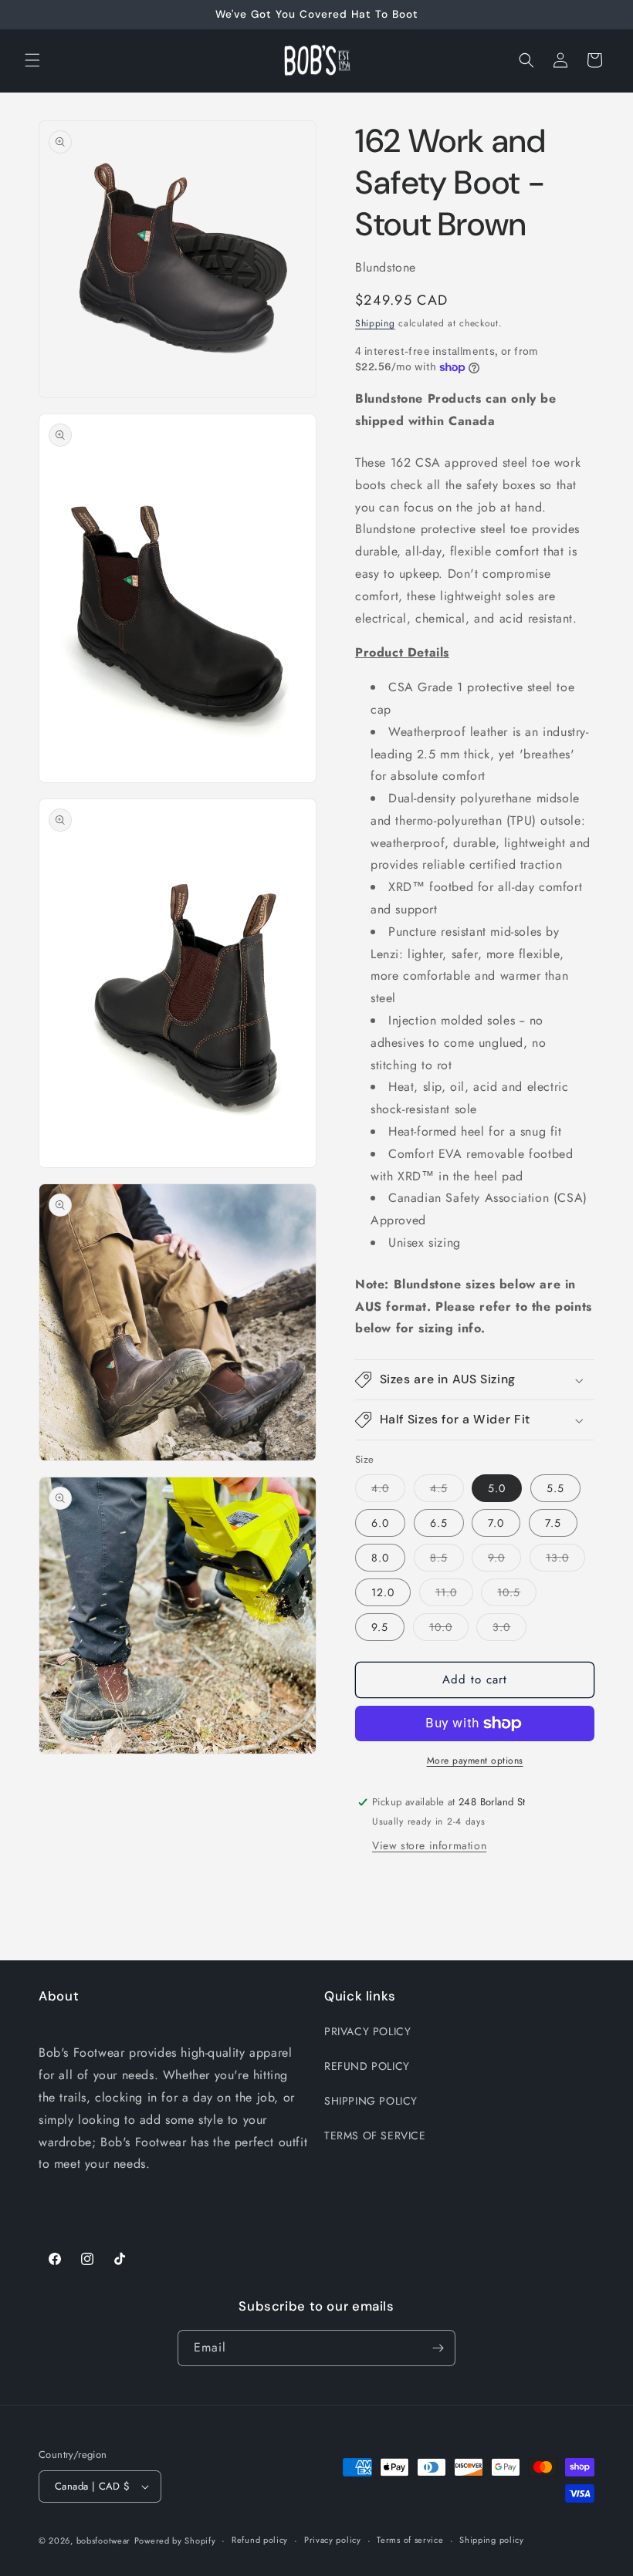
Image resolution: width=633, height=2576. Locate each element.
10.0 (449, 1630)
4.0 (388, 1491)
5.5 (555, 1488)
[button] (32, 60)
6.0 (380, 1523)
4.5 (447, 1491)
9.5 (380, 1627)
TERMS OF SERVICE (375, 2135)
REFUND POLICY (367, 2066)
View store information (429, 1845)
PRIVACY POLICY (367, 2031)
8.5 (447, 1560)
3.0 (509, 1630)
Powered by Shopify (175, 2541)
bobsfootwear (103, 2541)
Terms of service (410, 2540)
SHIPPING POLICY (371, 2101)
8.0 (380, 1558)
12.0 (383, 1592)
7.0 (496, 1523)
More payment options (475, 1761)
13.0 (565, 1560)
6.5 (439, 1523)
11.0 (454, 1595)
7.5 (553, 1523)
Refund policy (260, 2540)
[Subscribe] (438, 2348)
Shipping (375, 323)
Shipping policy (492, 2540)
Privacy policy (333, 2540)
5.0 (497, 1488)
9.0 (504, 1560)
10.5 (517, 1595)
